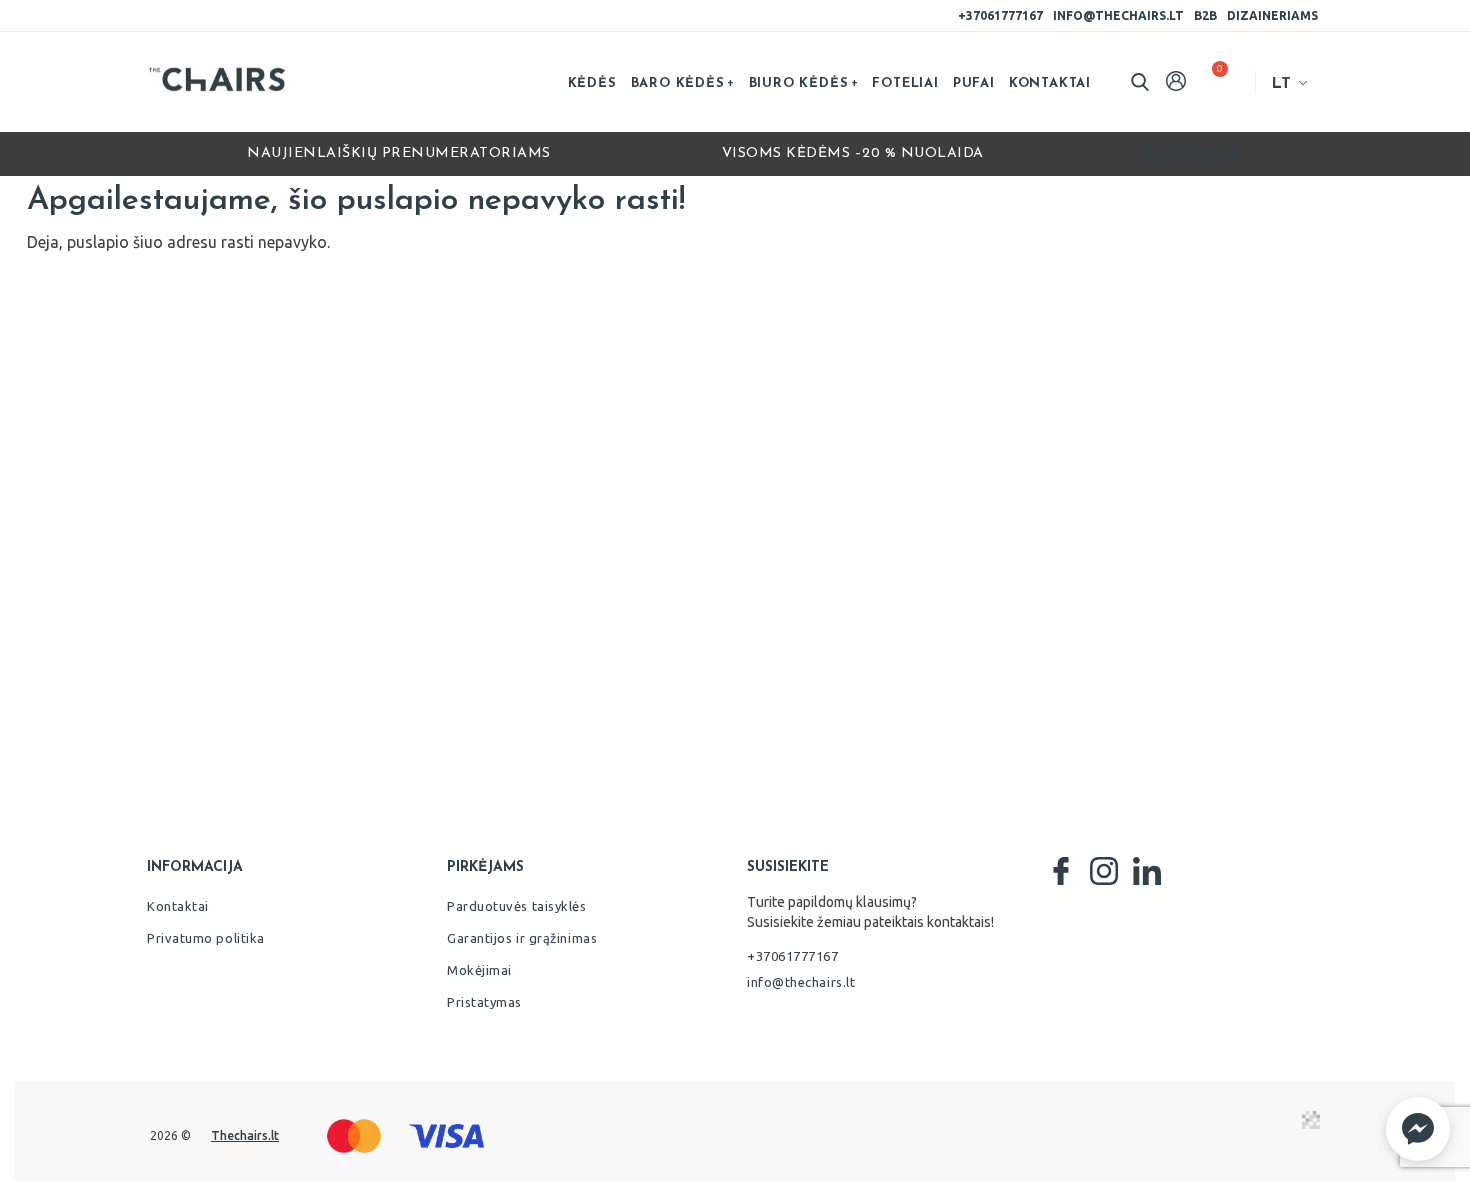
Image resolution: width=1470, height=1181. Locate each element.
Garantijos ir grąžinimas (522, 938)
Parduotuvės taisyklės (517, 906)
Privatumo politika (206, 938)
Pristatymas (484, 1002)
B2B (1205, 15)
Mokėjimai (479, 970)
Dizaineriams (1272, 15)
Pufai (974, 83)
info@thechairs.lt (1118, 15)
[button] (1418, 1129)
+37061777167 (1000, 15)
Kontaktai (1050, 83)
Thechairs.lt (245, 1135)
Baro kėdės (678, 83)
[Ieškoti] (1140, 82)
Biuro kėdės (799, 83)
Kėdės (592, 83)
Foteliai (905, 83)
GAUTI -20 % (1189, 154)
